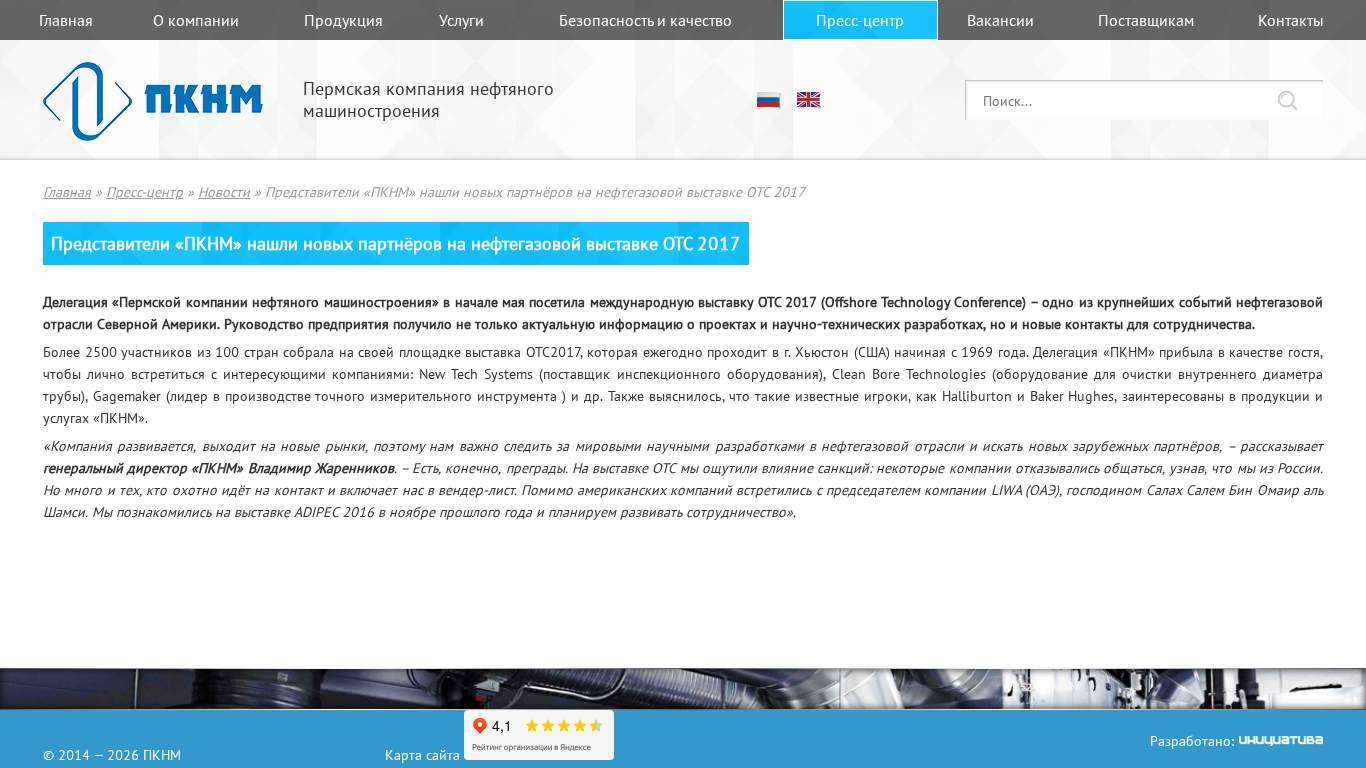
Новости (224, 191)
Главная (66, 20)
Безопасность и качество (645, 20)
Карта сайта (422, 754)
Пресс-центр (860, 20)
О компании (196, 20)
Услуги (461, 20)
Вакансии (1000, 20)
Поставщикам (1146, 20)
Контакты (1291, 20)
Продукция (343, 20)
